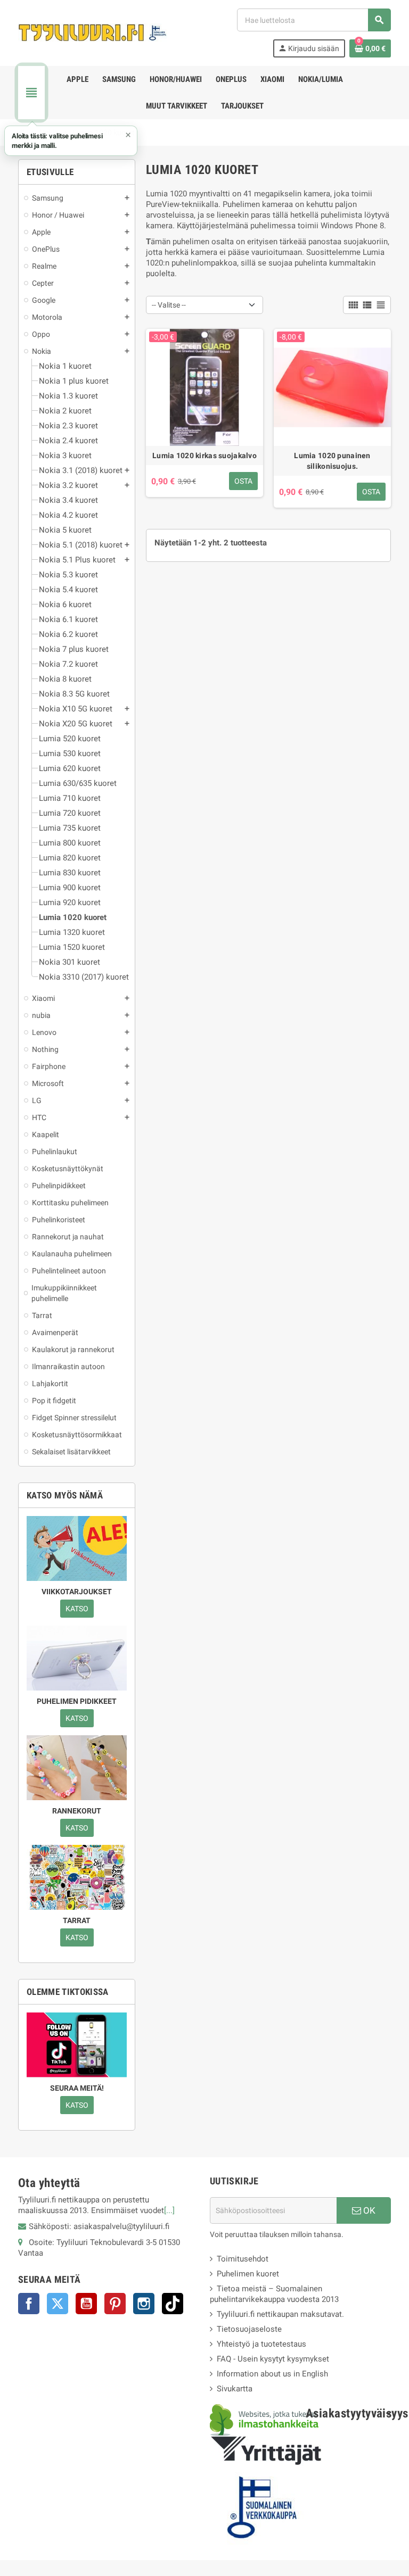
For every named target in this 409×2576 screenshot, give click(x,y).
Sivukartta (235, 2389)
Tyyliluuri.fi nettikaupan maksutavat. (280, 2314)
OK (368, 2210)
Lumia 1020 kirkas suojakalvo (204, 455)
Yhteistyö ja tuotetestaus (261, 2344)
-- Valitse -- (169, 305)
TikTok (173, 2304)
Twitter (58, 2304)
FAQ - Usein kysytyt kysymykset (273, 2359)
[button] (71, 141)
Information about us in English (272, 2374)
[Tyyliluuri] (93, 32)
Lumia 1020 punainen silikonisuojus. (332, 461)
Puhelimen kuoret (248, 2274)
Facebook (29, 2304)
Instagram (144, 2304)
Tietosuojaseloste (249, 2329)
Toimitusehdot (243, 2259)
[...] (169, 2210)
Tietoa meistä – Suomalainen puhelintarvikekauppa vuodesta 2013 (274, 2294)
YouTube (86, 2304)
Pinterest (115, 2304)
